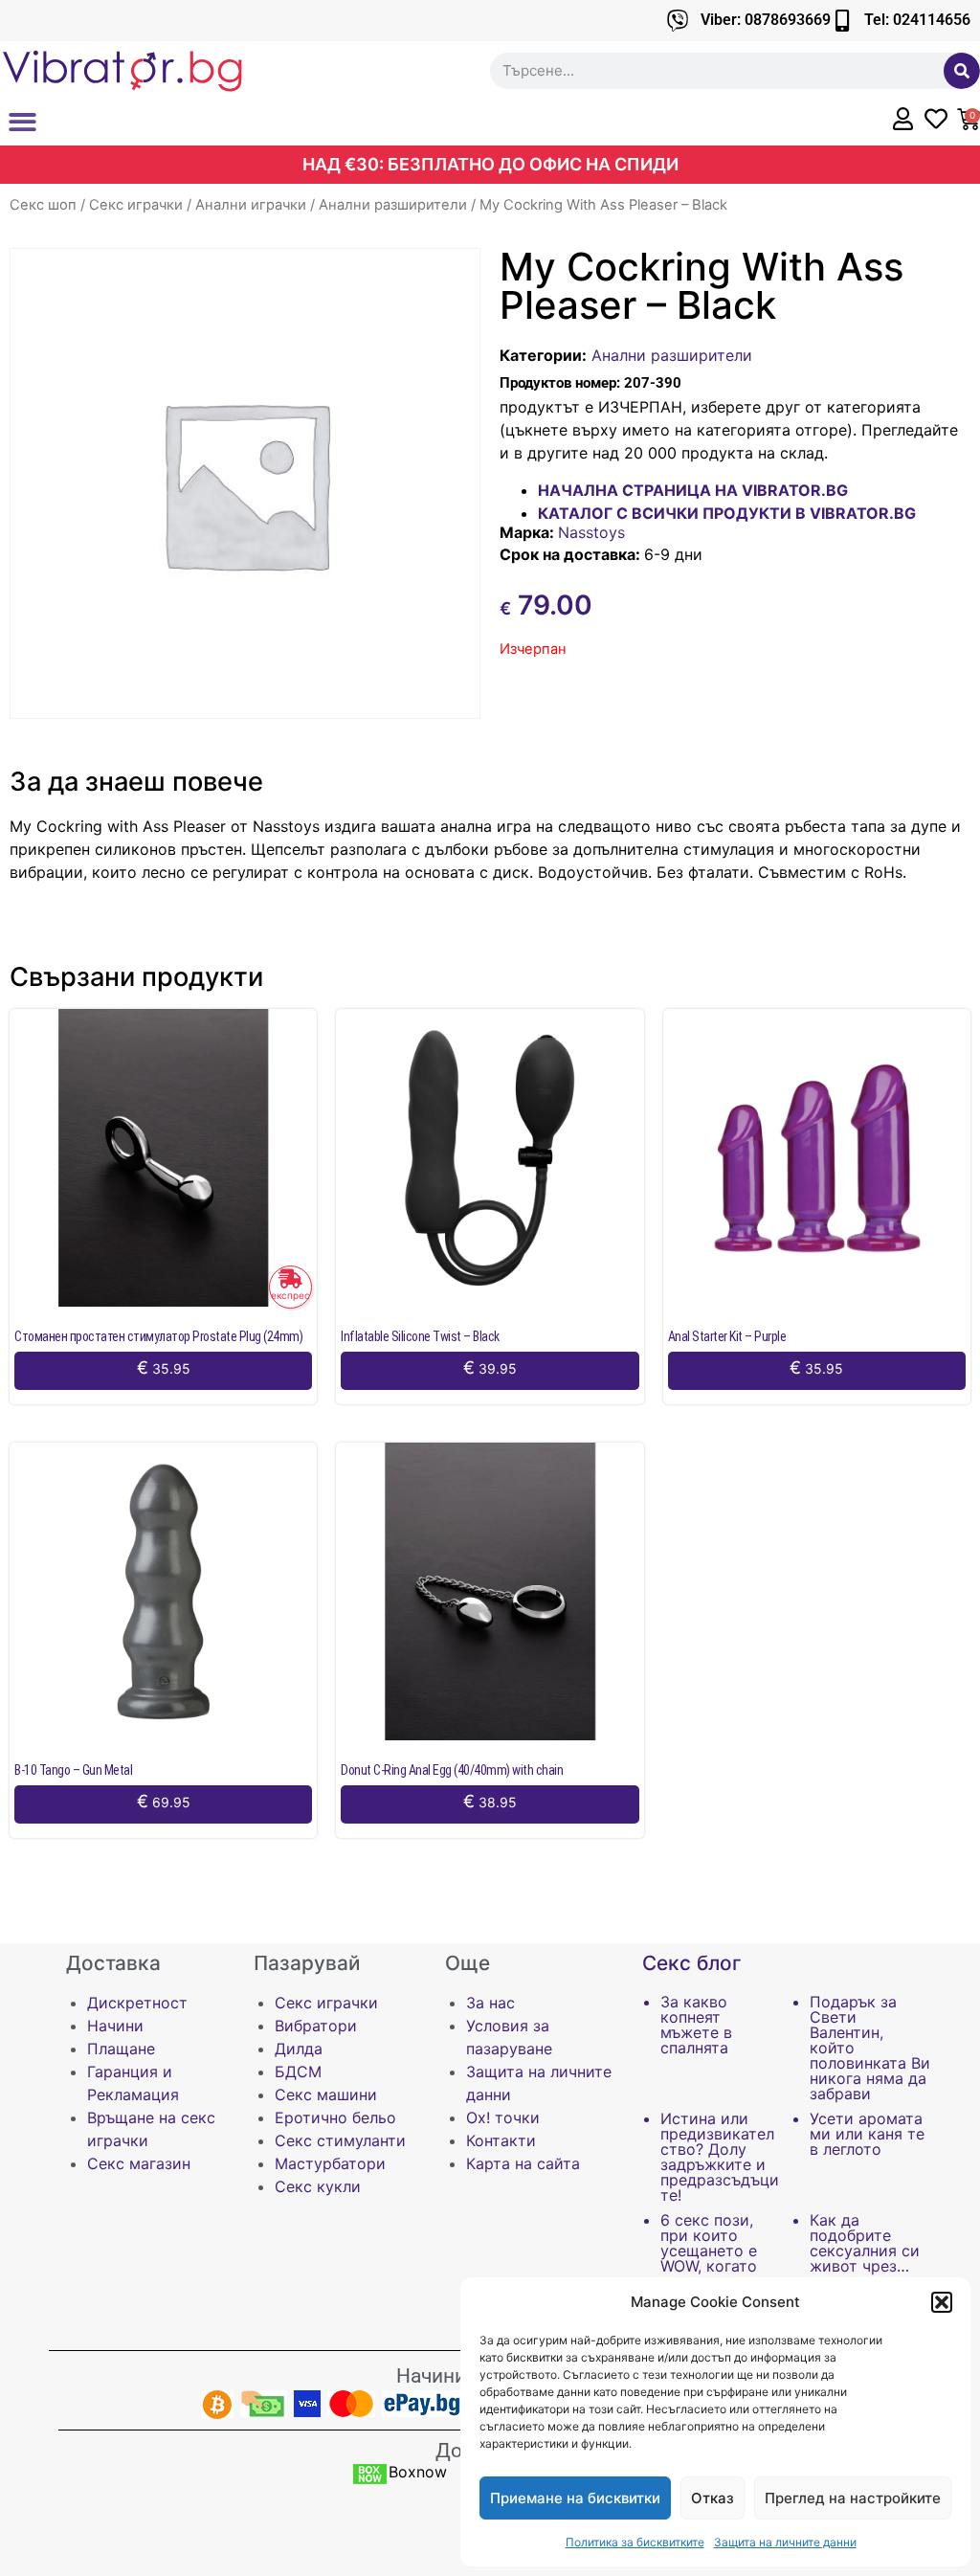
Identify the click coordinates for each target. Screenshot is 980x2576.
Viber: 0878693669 (766, 20)
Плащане (121, 2049)
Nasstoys (591, 532)
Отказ (713, 2498)
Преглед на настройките (853, 2498)
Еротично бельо (335, 2117)
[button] (942, 2302)
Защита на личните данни (785, 2542)
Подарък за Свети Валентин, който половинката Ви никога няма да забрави (870, 2048)
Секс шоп (43, 205)
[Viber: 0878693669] (678, 21)
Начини (115, 2026)
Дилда (299, 2049)
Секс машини (326, 2094)
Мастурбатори (330, 2163)
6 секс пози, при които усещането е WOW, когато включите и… (710, 2251)
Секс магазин (139, 2163)
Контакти (501, 2140)
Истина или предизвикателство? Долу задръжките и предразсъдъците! (720, 2157)
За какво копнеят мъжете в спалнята (696, 2025)
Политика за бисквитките (635, 2542)
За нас (490, 2003)
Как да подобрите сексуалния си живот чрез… (865, 2243)
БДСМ (298, 2072)
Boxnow (418, 2472)
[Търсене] (962, 71)
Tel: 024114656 (917, 20)
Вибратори (316, 2026)
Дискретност (137, 2003)
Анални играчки (251, 205)
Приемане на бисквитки (575, 2498)
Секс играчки (136, 205)
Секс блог (692, 1963)
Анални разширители (393, 205)
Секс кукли (318, 2186)
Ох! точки (503, 2117)
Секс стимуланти (340, 2140)
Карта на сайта (523, 2163)
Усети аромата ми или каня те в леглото (867, 2134)
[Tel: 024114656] (842, 21)
